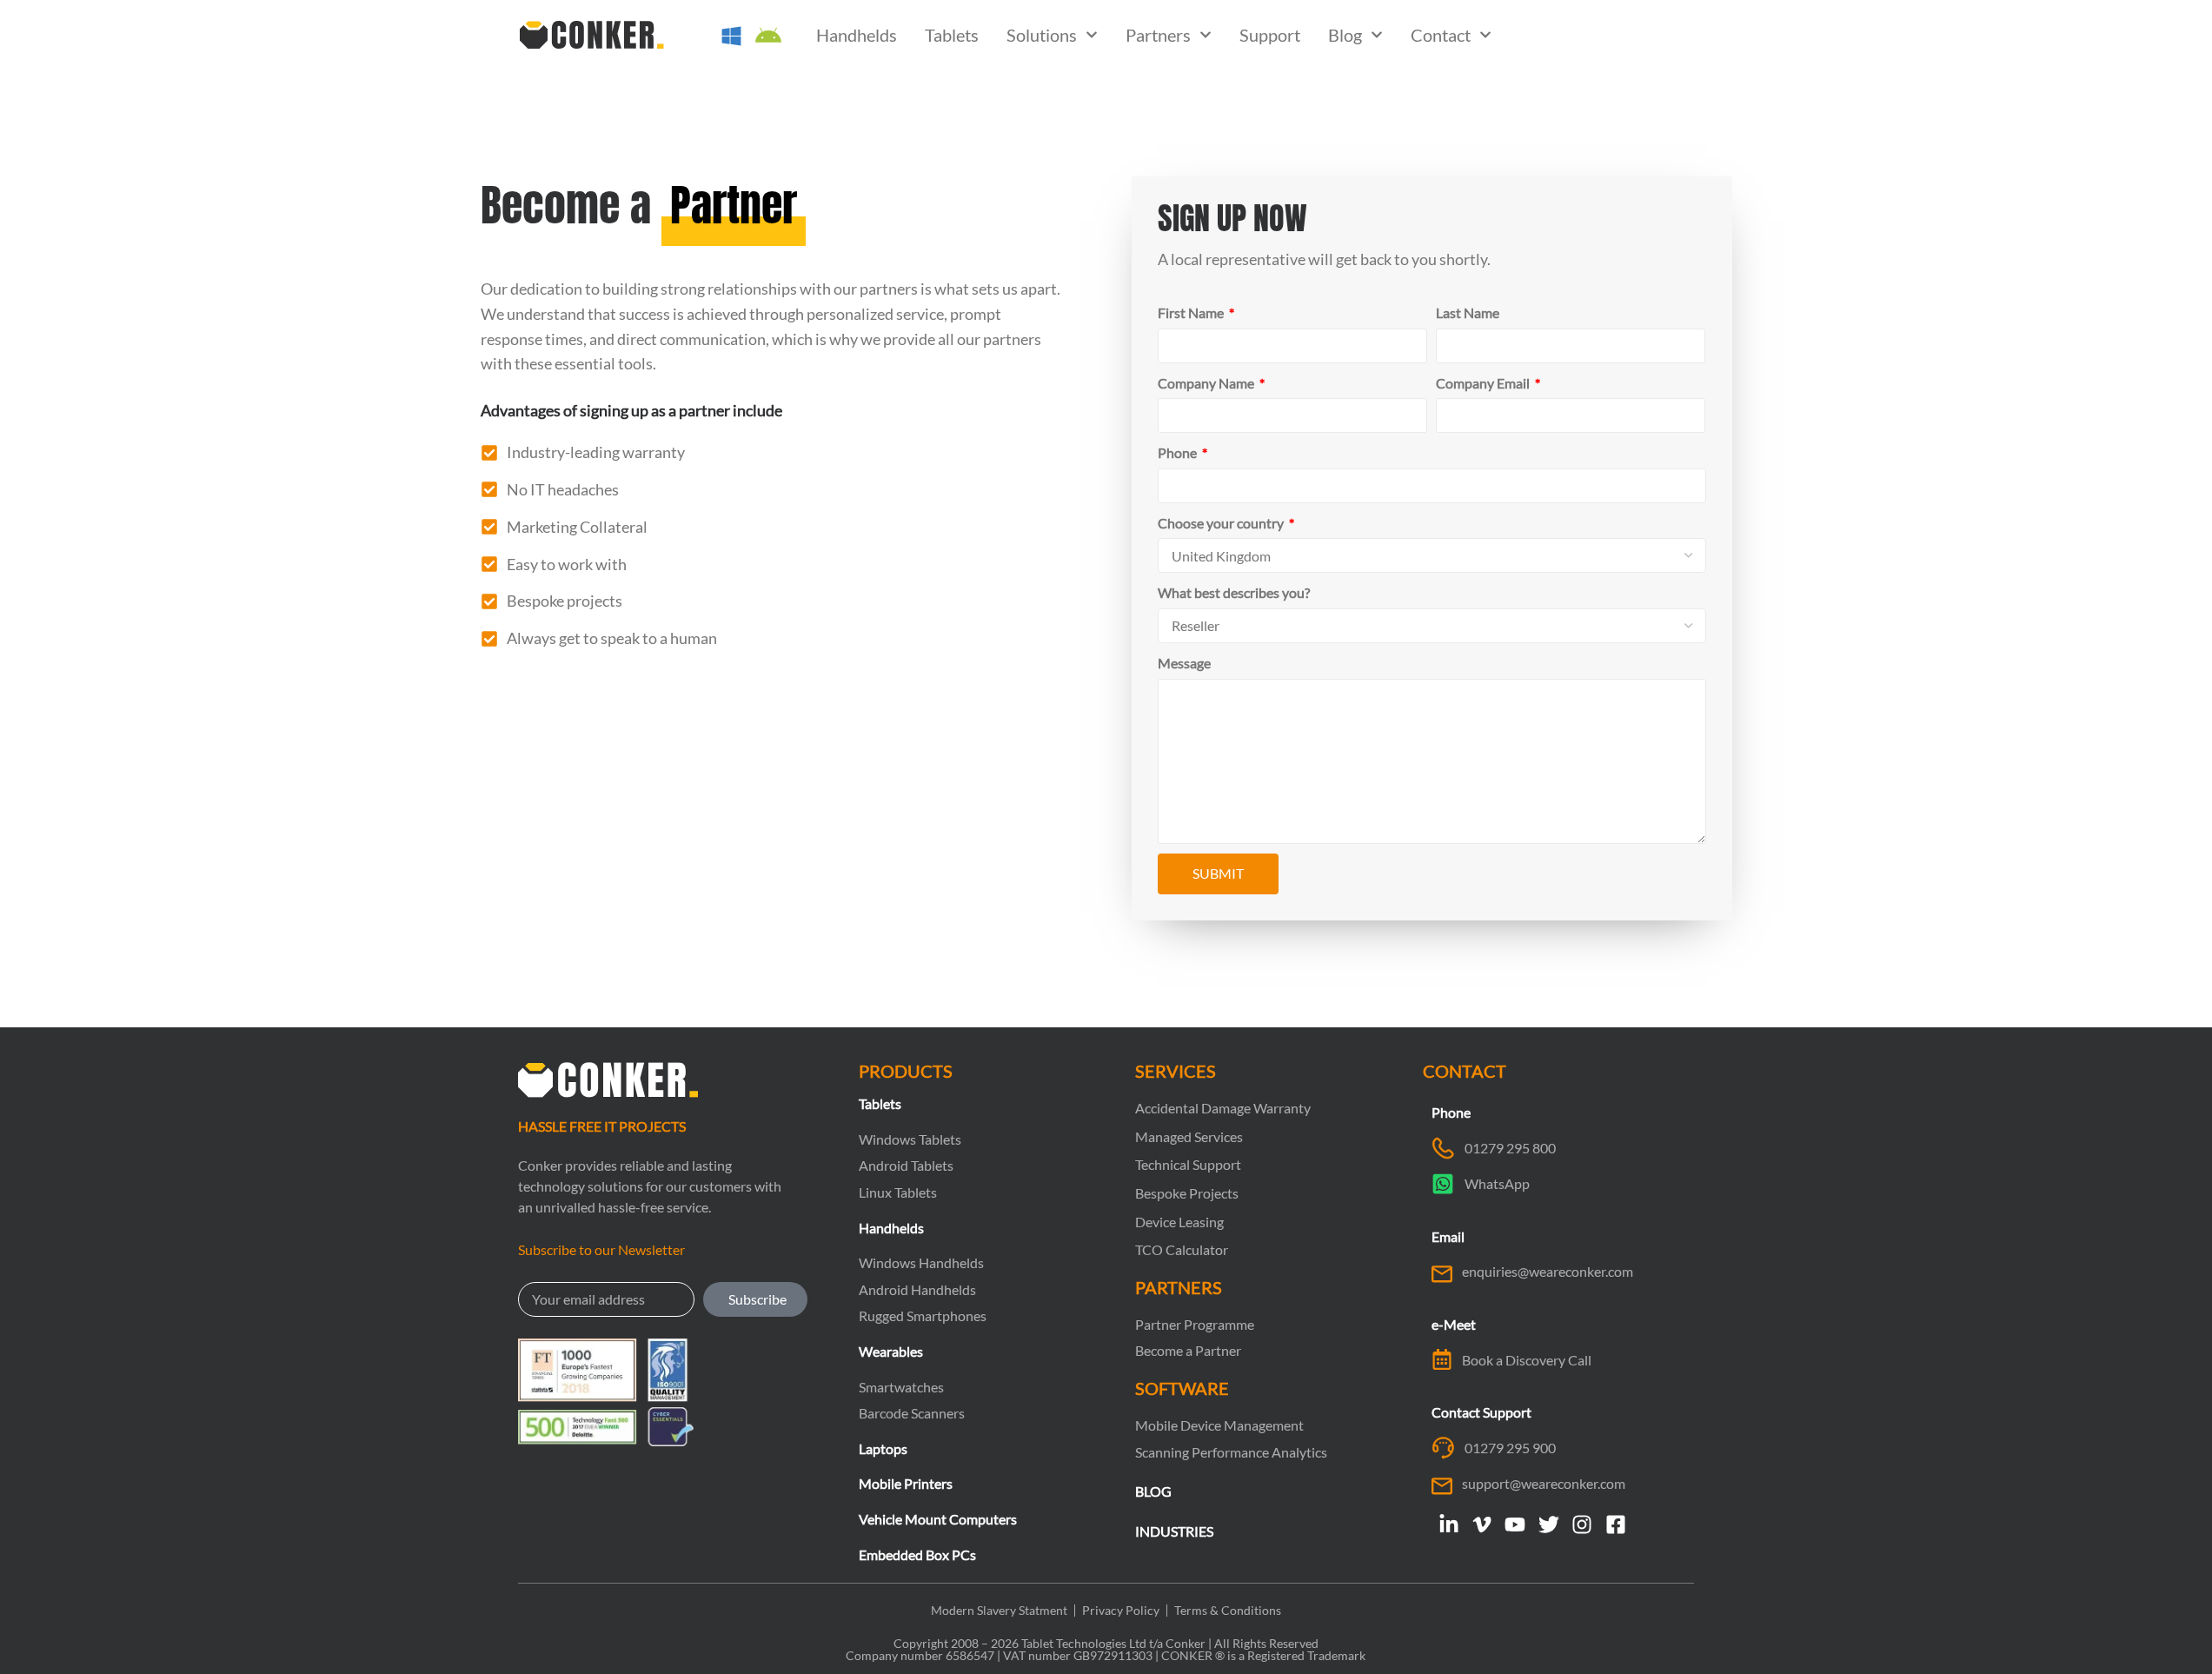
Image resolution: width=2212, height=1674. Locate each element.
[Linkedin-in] (1448, 1524)
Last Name (1468, 312)
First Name (1192, 312)
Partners (1158, 35)
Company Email (1484, 383)
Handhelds (857, 35)
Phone (1179, 452)
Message (1184, 663)
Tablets (952, 35)
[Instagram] (1582, 1524)
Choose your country (1222, 523)
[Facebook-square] (1615, 1524)
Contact (1441, 35)
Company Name (1207, 383)
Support (1270, 35)
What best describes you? (1234, 592)
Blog (1345, 35)
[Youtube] (1515, 1524)
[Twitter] (1549, 1524)
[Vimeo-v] (1482, 1524)
